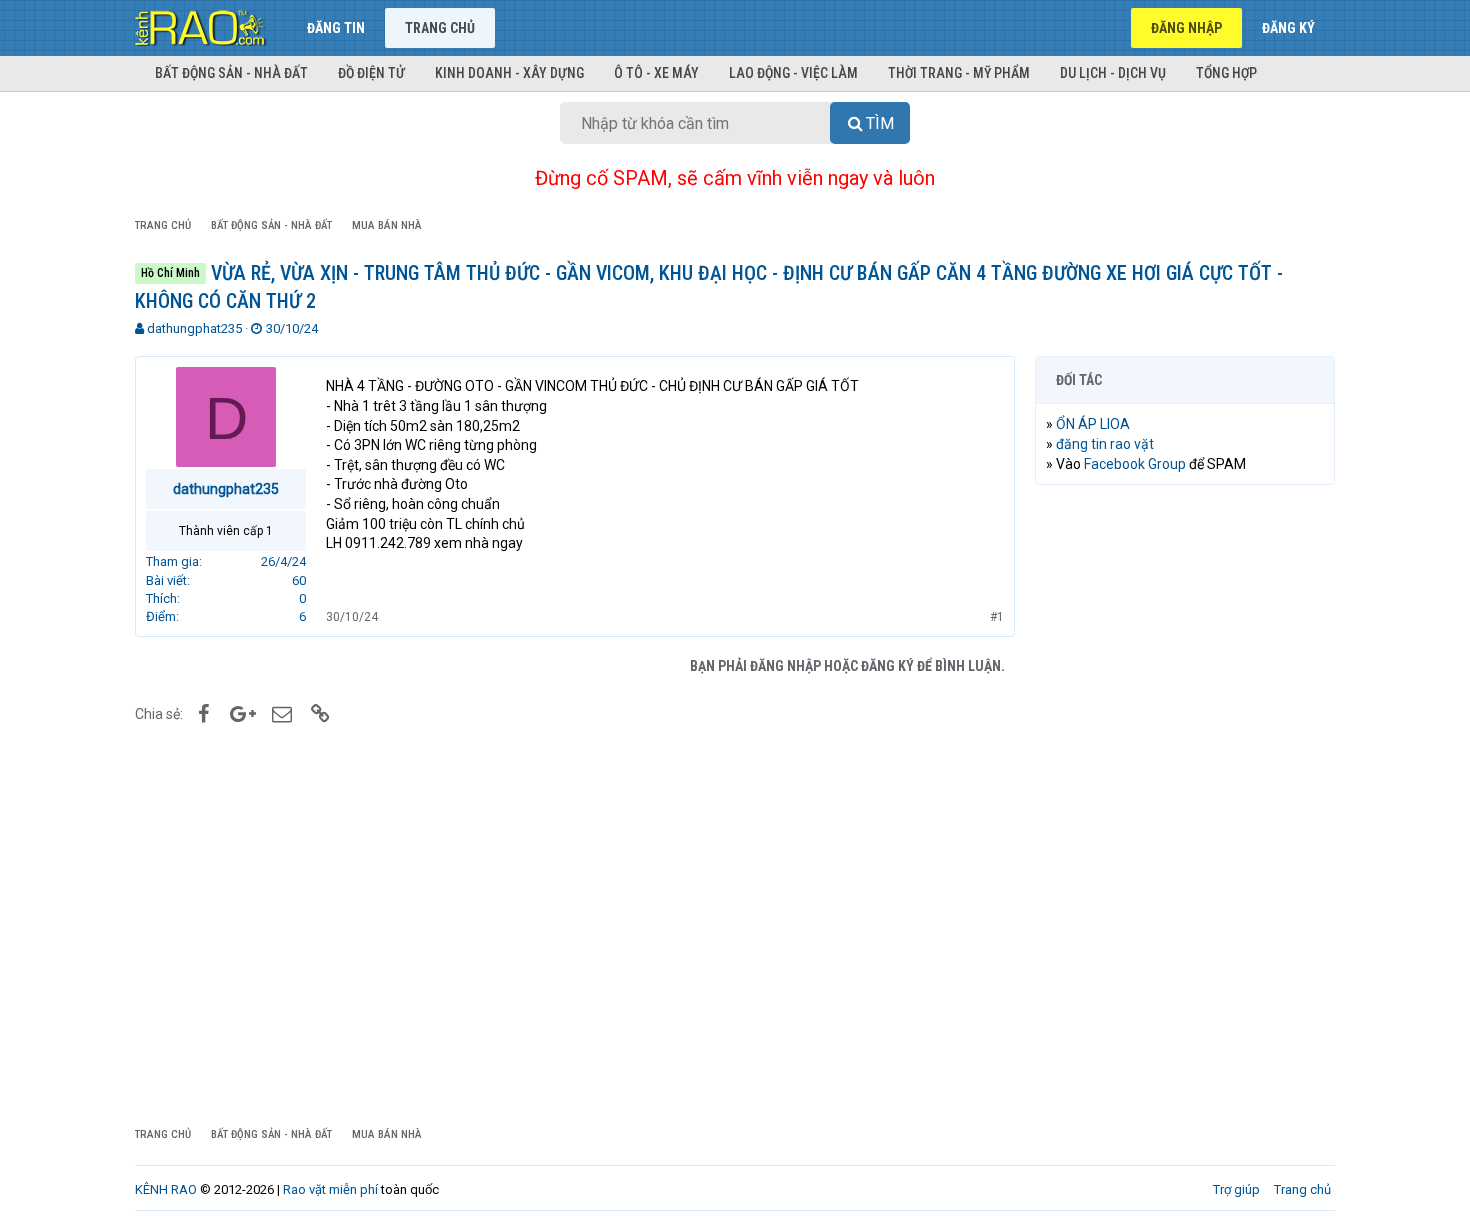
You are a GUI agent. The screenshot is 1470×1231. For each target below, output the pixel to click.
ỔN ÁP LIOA (1093, 424)
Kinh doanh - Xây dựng (509, 73)
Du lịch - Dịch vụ (1113, 73)
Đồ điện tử (371, 73)
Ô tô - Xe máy (656, 73)
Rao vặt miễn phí (330, 1189)
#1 (997, 617)
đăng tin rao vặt (1105, 444)
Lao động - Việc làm (793, 73)
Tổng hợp (1226, 73)
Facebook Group (1135, 464)
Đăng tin (336, 28)
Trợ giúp (1236, 1189)
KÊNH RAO (166, 1189)
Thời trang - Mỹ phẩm (959, 73)
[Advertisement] (1185, 805)
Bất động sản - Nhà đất (231, 73)
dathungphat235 (194, 328)
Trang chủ (440, 28)
